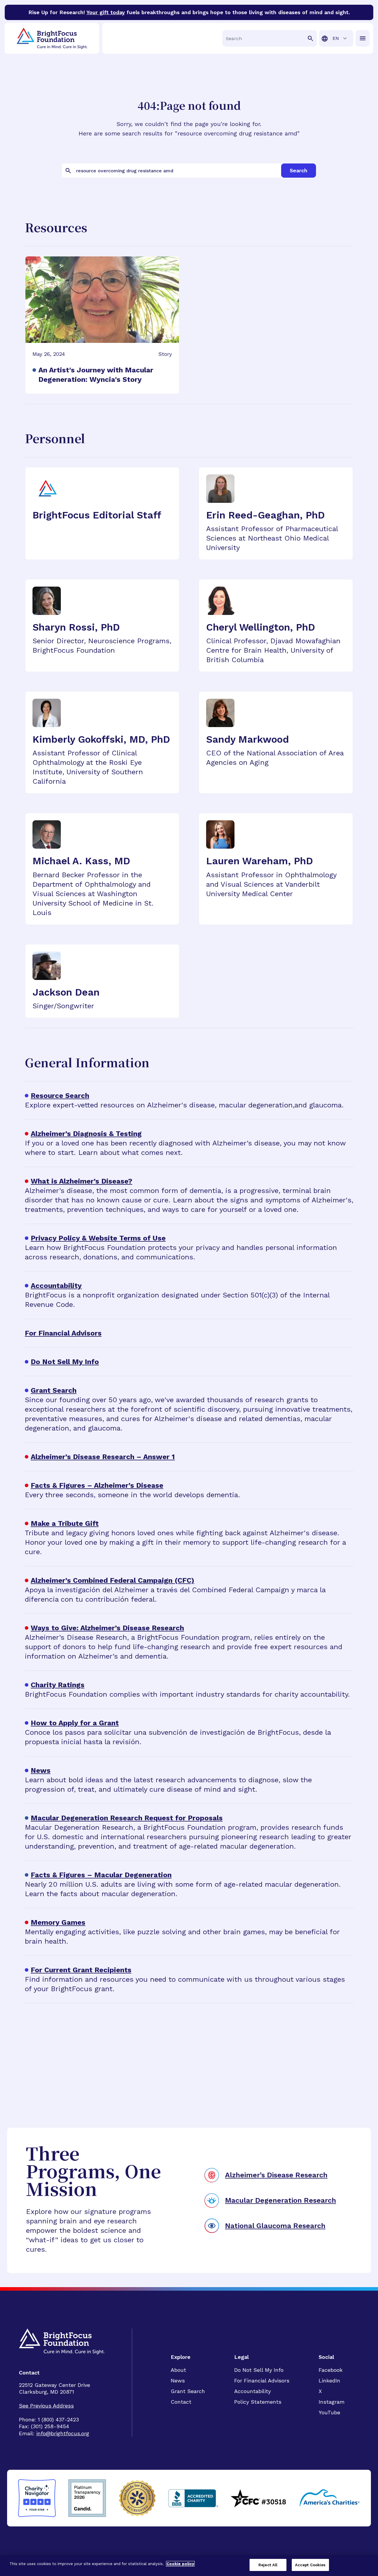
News (178, 2381)
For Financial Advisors (262, 2381)
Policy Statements (258, 2402)
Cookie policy (180, 2564)
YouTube (329, 2412)
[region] (189, 2566)
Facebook (331, 2370)
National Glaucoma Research (275, 2226)
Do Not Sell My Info (259, 2370)
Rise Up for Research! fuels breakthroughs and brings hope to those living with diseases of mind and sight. (189, 12)
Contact (181, 2402)
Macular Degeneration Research (281, 2200)
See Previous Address (46, 2406)
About (178, 2370)
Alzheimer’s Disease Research (276, 2175)
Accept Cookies (310, 2565)
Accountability (252, 2391)
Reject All (268, 2565)
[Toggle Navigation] (363, 38)
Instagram (332, 2402)
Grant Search (188, 2391)
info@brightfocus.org (63, 2433)
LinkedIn (329, 2381)
